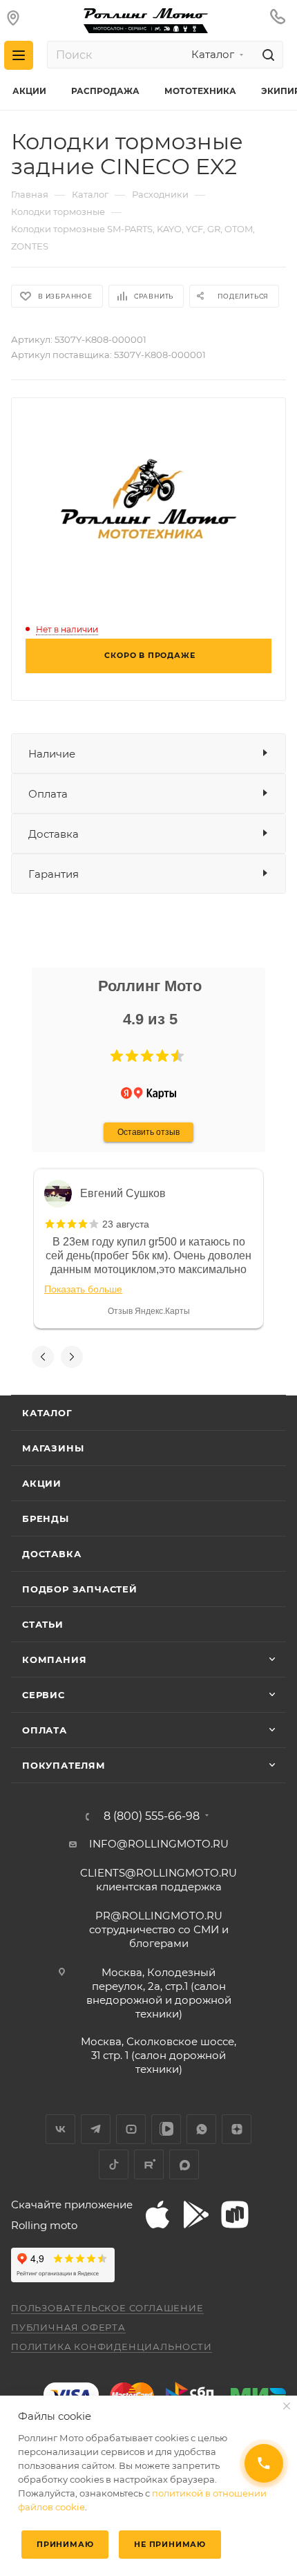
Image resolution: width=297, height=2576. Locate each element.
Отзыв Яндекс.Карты (149, 1311)
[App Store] (157, 2215)
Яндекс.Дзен (237, 2129)
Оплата (48, 794)
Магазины (53, 1448)
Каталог (47, 1413)
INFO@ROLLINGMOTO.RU (159, 1844)
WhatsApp (201, 2129)
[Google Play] (196, 2215)
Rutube (149, 2164)
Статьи (43, 1624)
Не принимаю (170, 2544)
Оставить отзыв (148, 1132)
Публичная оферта (68, 2327)
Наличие (52, 754)
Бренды (46, 1519)
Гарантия (54, 874)
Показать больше (83, 1289)
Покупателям (64, 1765)
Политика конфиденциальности (112, 2347)
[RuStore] (235, 2215)
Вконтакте (60, 2129)
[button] (117, 1056)
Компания (54, 1660)
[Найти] (266, 55)
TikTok (114, 2164)
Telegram (96, 2129)
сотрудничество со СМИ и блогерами (159, 1929)
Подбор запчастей (80, 1589)
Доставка (54, 834)
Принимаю (65, 2544)
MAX (184, 2164)
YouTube (131, 2129)
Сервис (44, 1695)
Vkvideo (166, 2129)
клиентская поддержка (159, 1880)
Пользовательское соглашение (107, 2308)
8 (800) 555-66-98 (152, 1816)
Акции (42, 1483)
